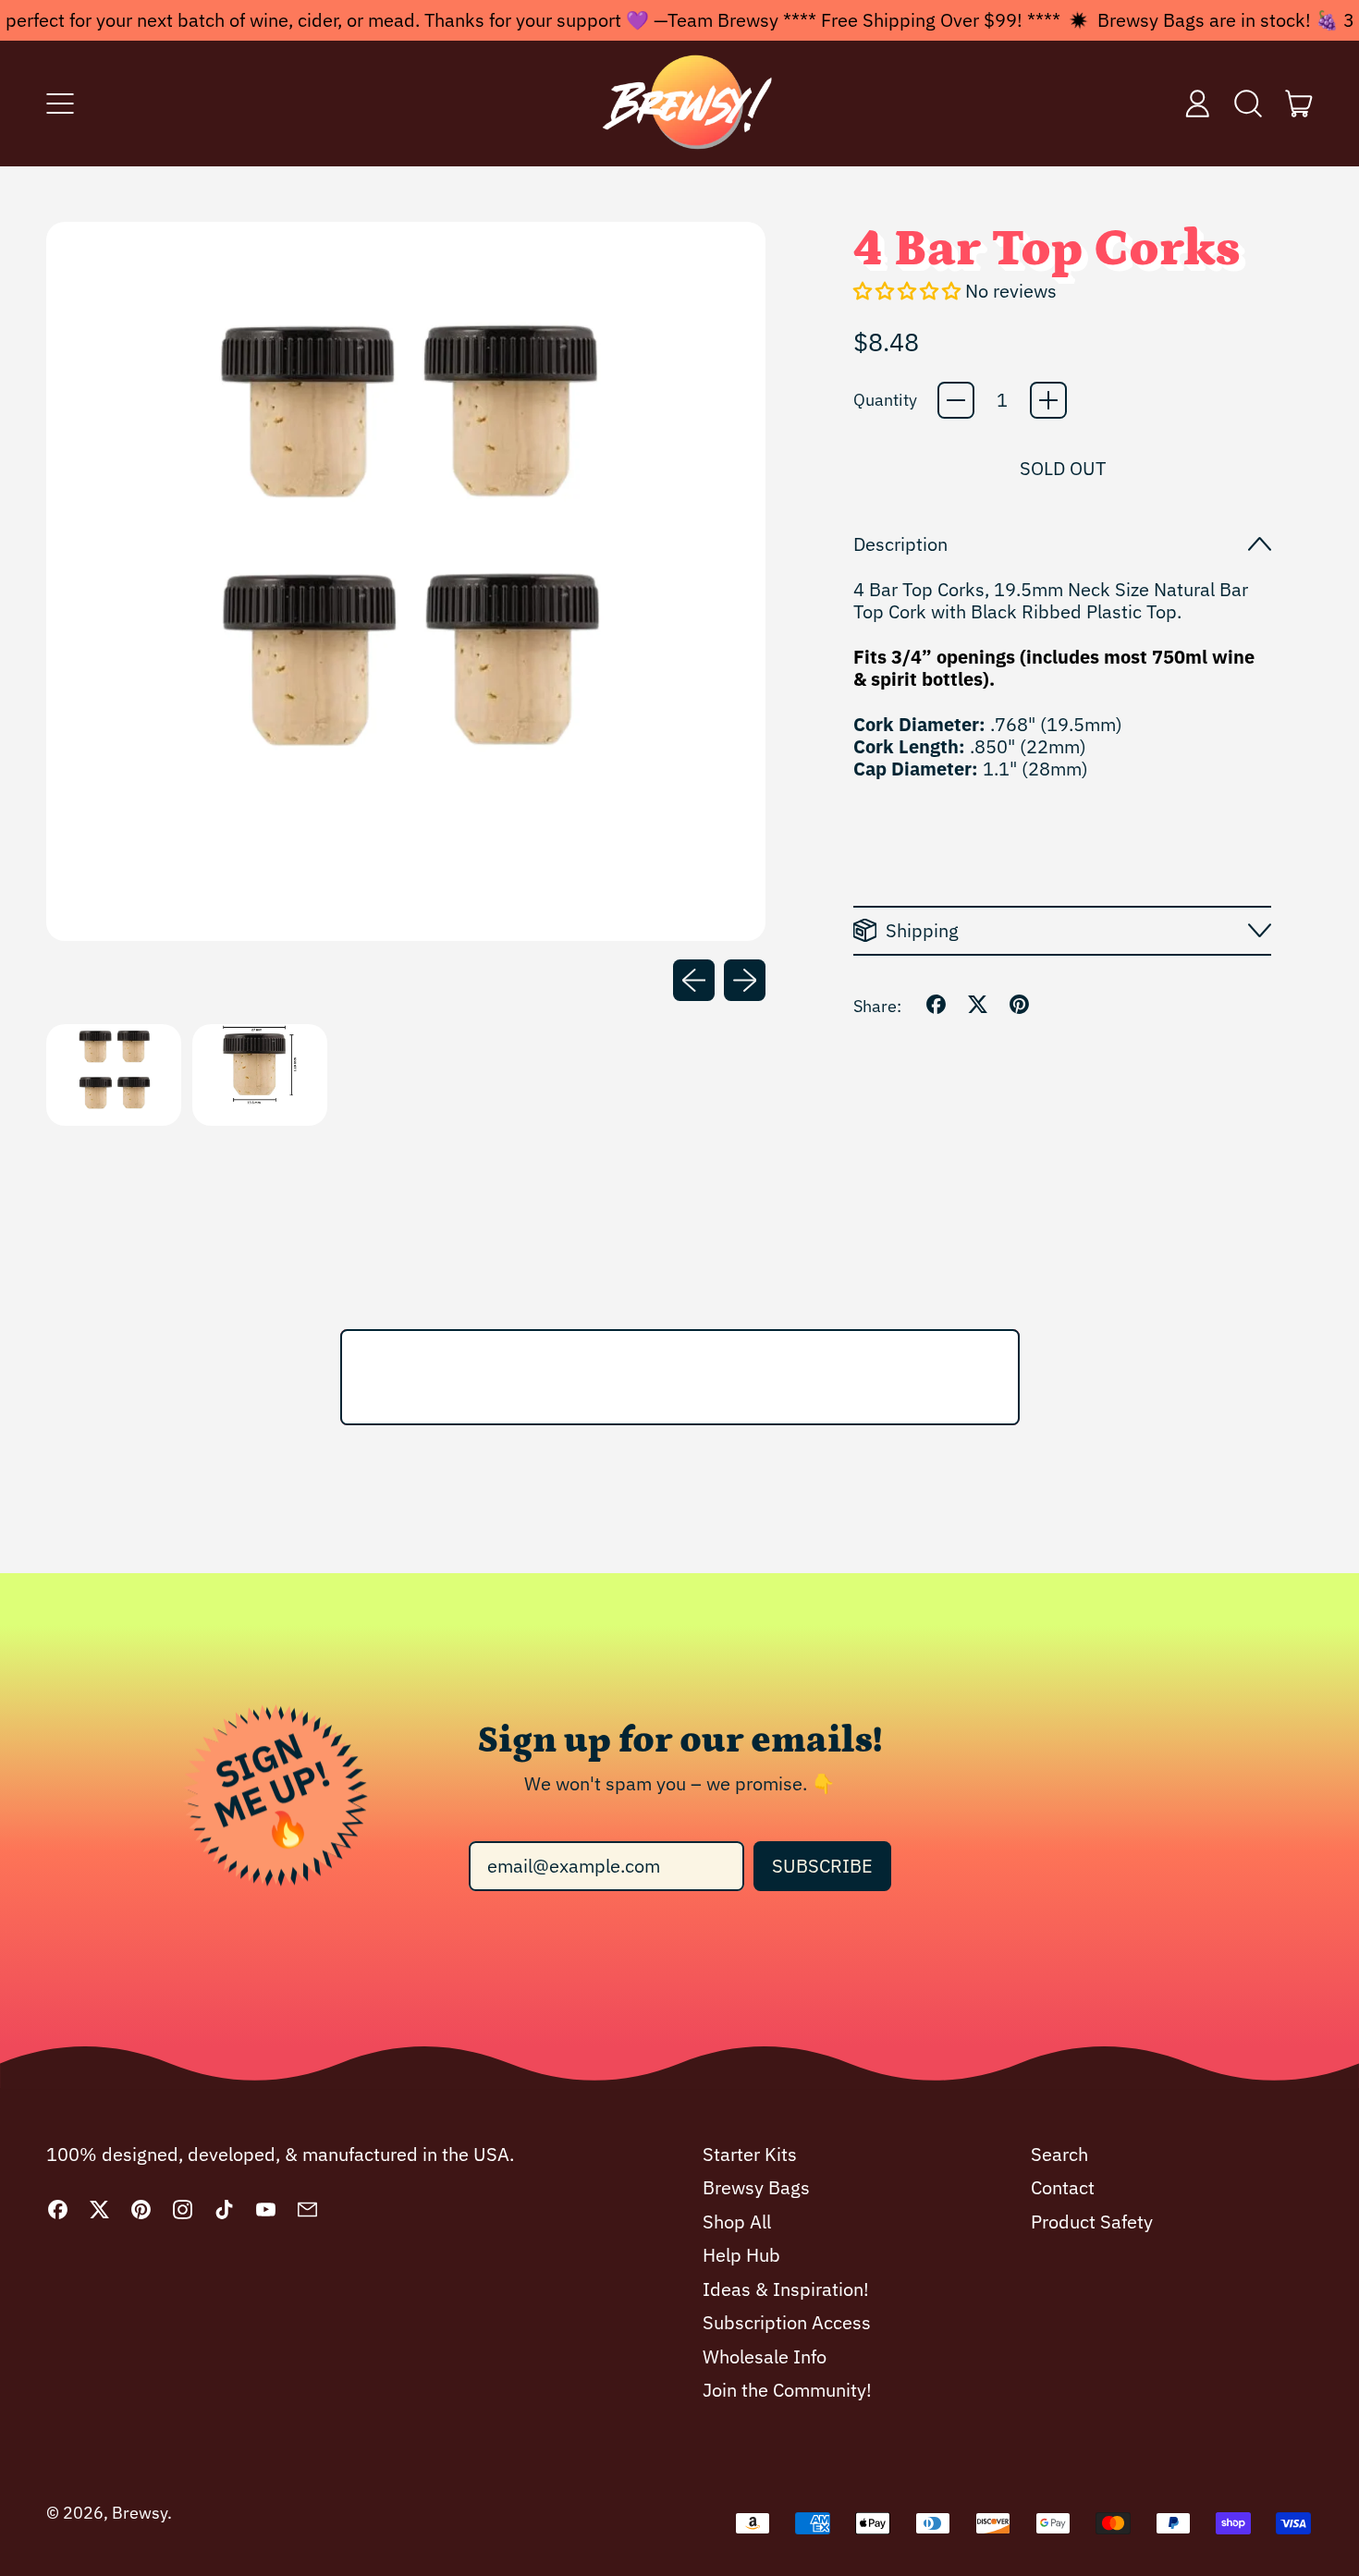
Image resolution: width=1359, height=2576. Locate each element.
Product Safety (1092, 2222)
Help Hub (741, 2255)
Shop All (737, 2222)
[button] (1249, 104)
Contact (1063, 2187)
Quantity (885, 400)
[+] (1048, 400)
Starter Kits (750, 2154)
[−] (956, 400)
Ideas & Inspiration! (786, 2289)
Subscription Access (787, 2322)
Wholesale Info (765, 2356)
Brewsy (140, 2513)
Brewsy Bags (756, 2187)
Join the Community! (787, 2390)
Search (1059, 2154)
